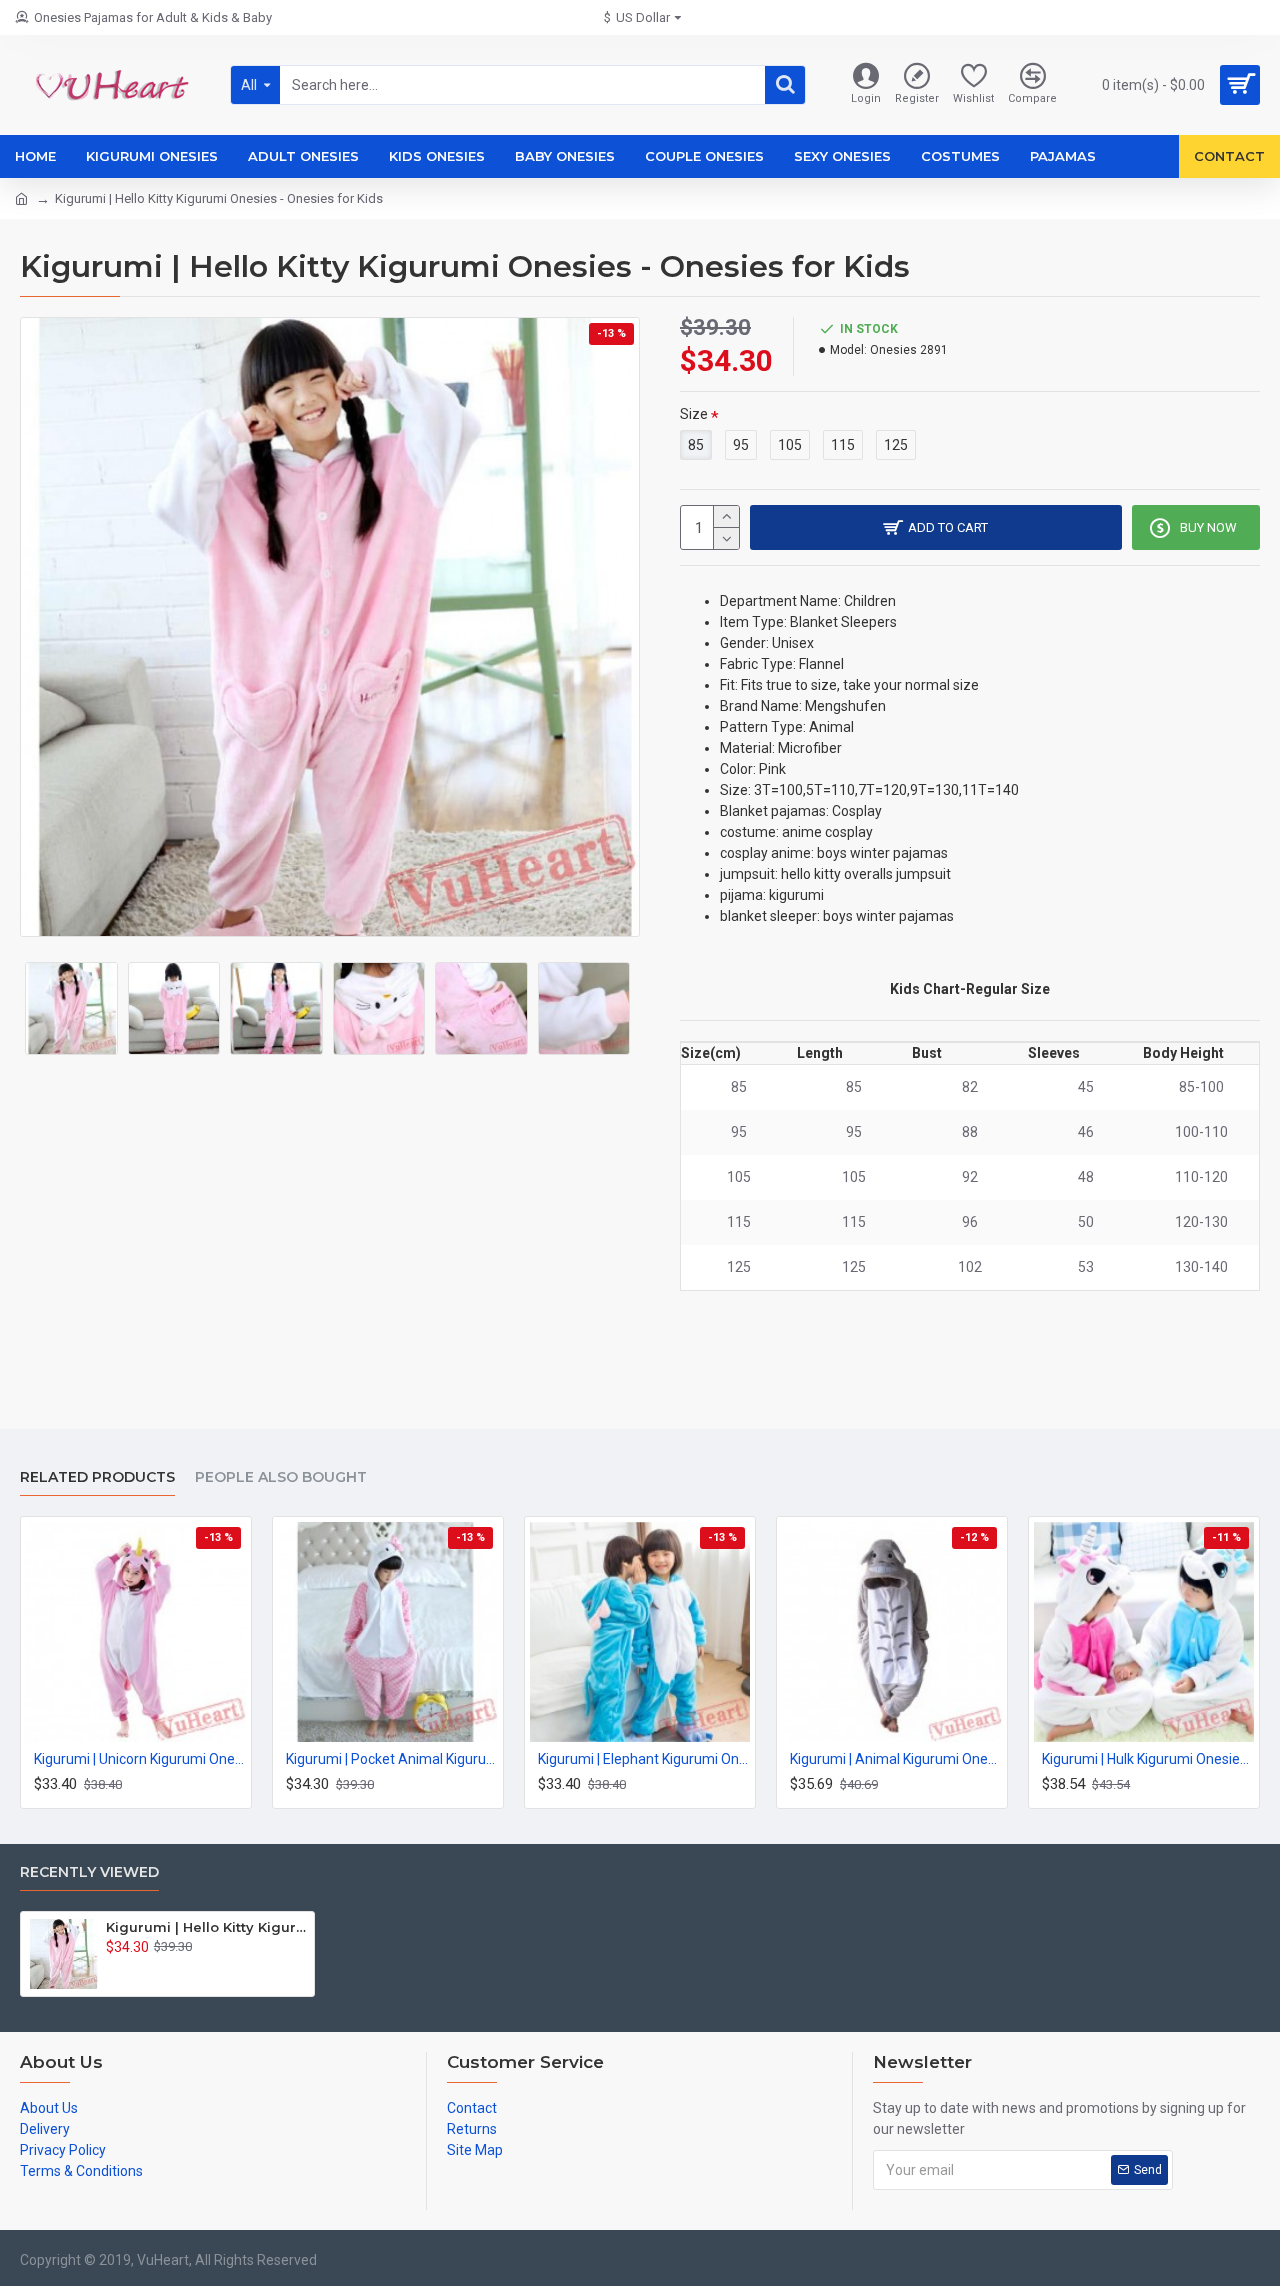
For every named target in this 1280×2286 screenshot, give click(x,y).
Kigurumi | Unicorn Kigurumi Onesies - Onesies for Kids (140, 1759)
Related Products (97, 1477)
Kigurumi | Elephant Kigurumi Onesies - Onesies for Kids (644, 1759)
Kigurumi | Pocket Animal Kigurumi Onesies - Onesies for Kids (392, 1759)
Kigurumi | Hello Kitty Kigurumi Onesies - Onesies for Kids (206, 1927)
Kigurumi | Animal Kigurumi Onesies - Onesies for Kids (896, 1759)
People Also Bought (281, 1477)
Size (694, 414)
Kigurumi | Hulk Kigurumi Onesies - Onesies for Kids (1148, 1759)
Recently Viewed (89, 1872)
